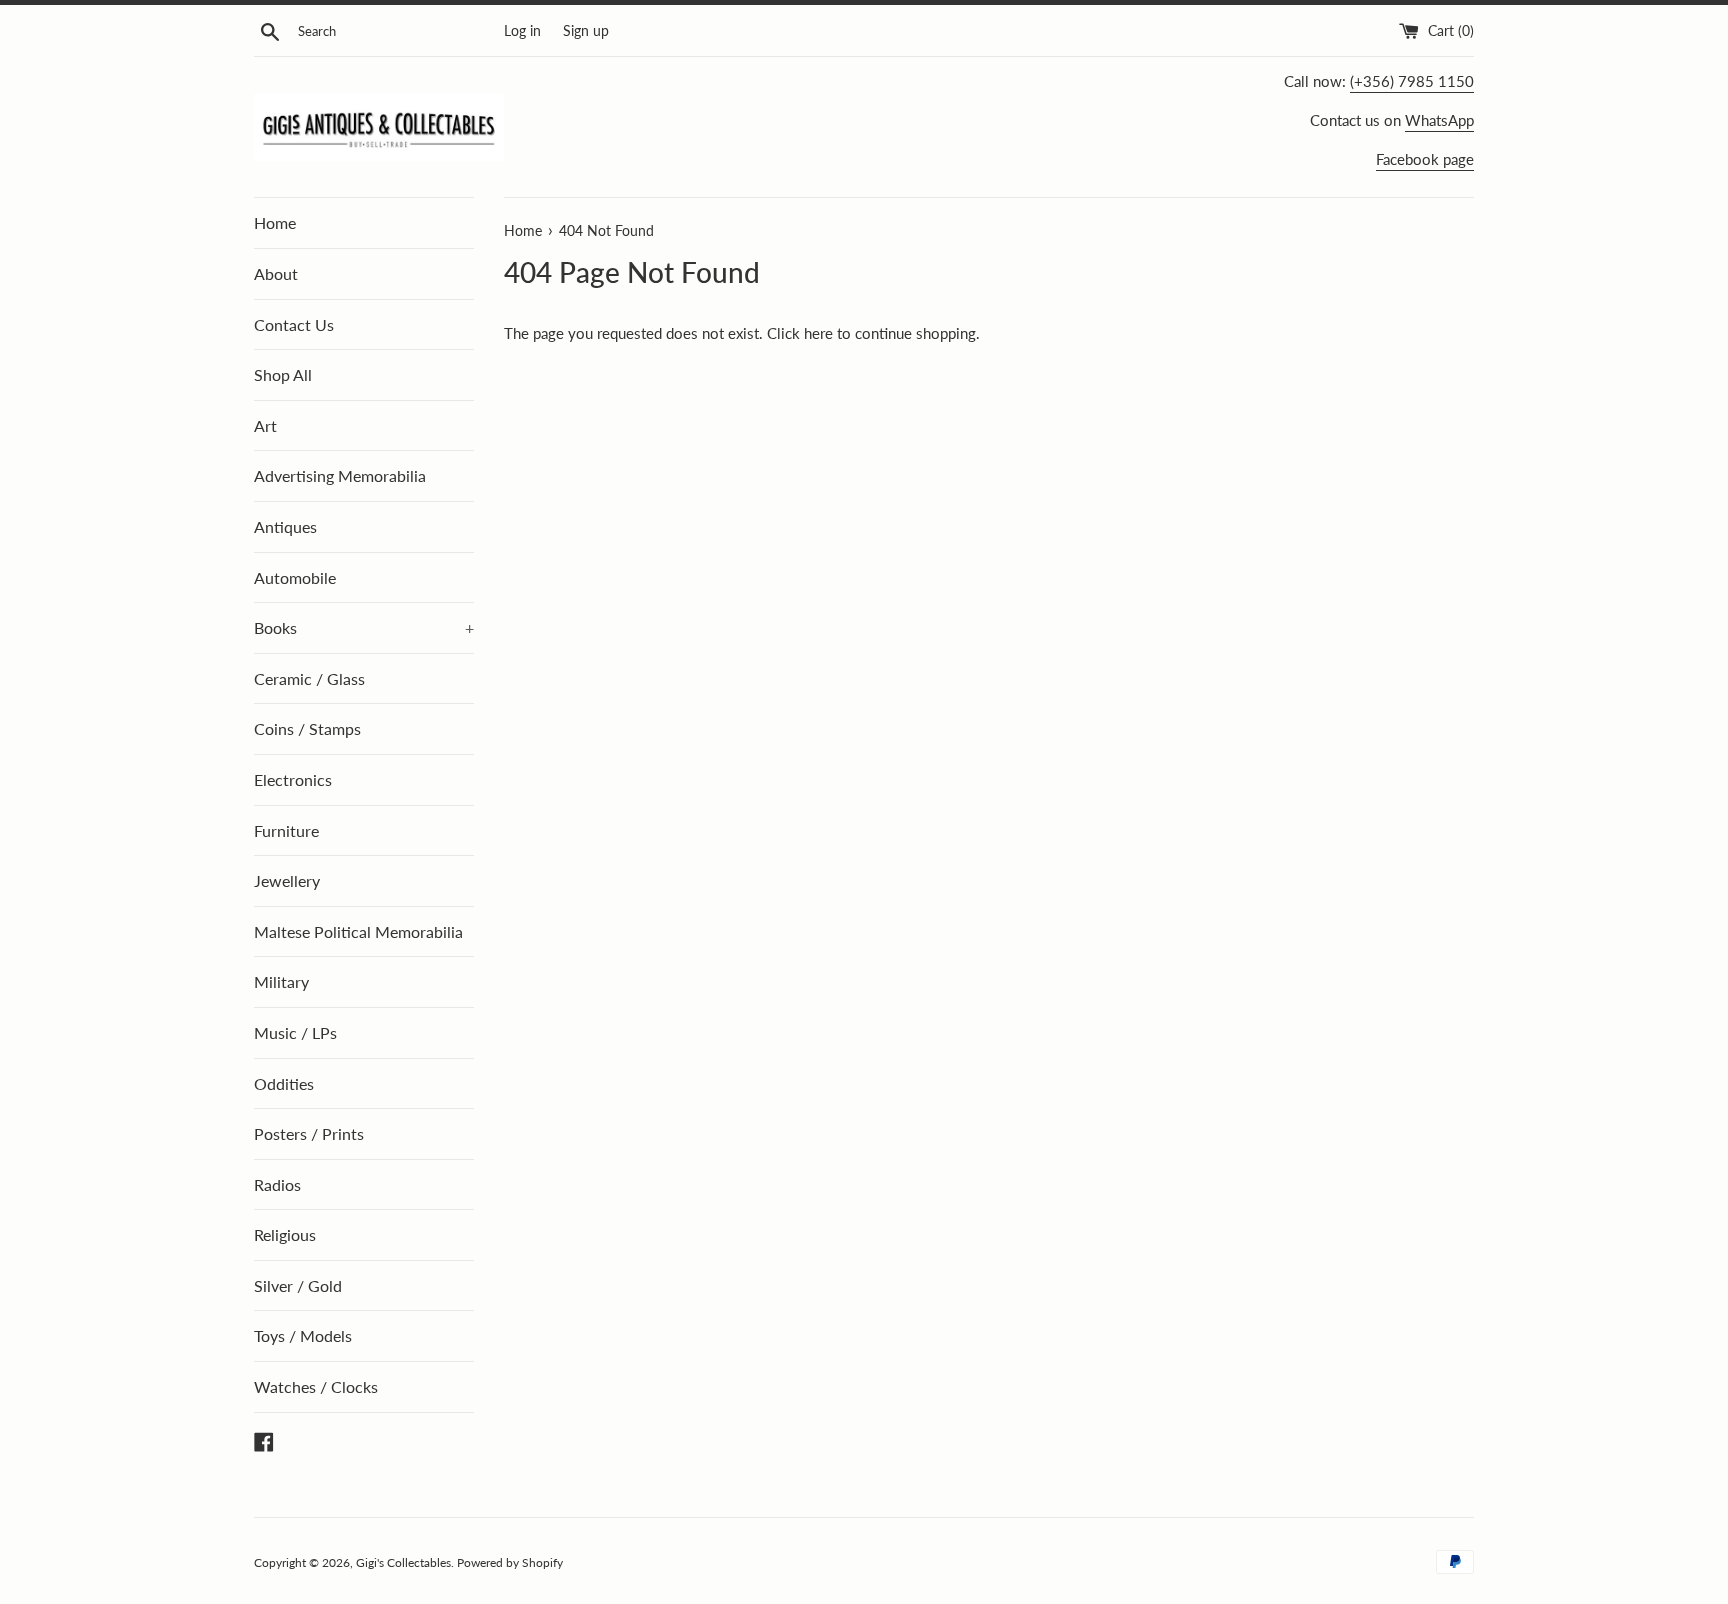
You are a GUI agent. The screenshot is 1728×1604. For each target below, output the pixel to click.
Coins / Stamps (307, 728)
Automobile (295, 577)
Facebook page (1425, 159)
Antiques (285, 526)
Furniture (286, 830)
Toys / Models (303, 1335)
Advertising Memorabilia (340, 475)
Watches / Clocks (316, 1386)
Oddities (284, 1083)
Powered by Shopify (510, 1562)
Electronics (293, 779)
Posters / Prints (309, 1133)
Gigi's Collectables (403, 1562)
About (276, 273)
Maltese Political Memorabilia (358, 931)
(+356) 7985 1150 (1412, 81)
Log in (522, 31)
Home (275, 222)
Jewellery (287, 880)
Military (281, 981)
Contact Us (294, 324)
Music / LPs (295, 1032)
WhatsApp (1439, 120)
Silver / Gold (298, 1285)
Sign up (586, 31)
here (818, 333)
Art (265, 425)
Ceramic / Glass (309, 678)
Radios (277, 1184)
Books (364, 627)
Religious (285, 1234)
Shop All (283, 374)
